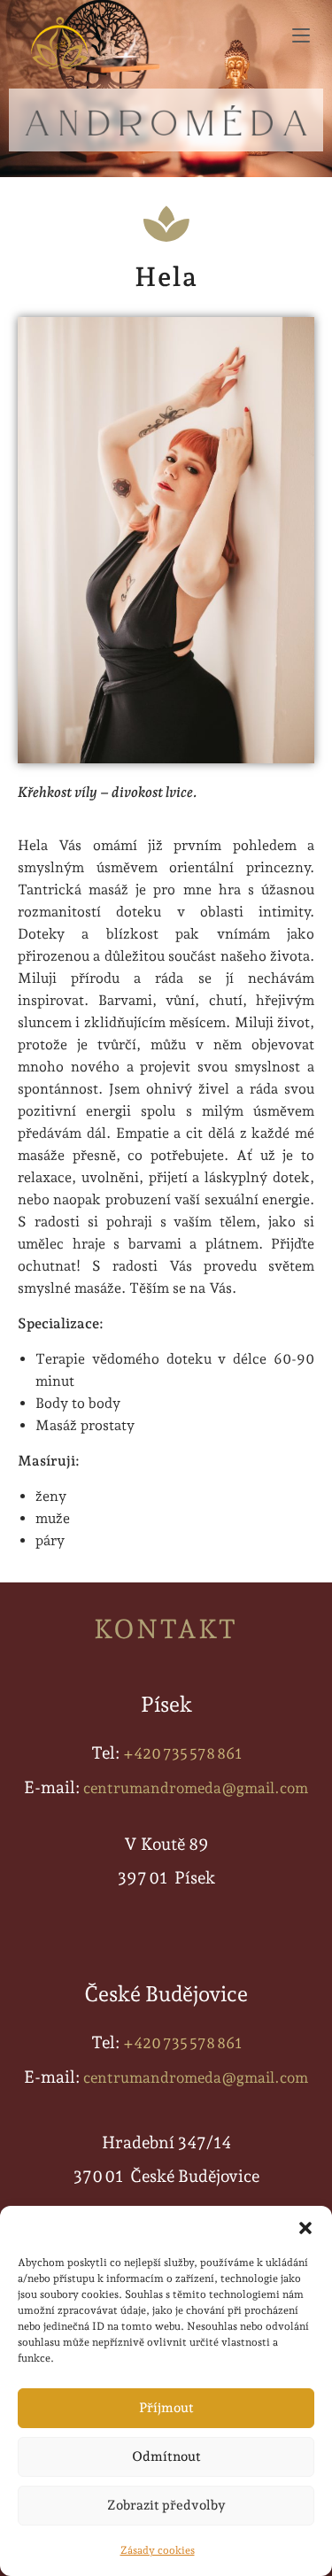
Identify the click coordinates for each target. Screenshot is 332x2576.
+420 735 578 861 (182, 1753)
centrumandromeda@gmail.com (196, 1788)
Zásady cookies (158, 2550)
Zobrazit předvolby (166, 2505)
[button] (305, 2228)
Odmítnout (166, 2456)
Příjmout (166, 2408)
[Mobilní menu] (305, 36)
